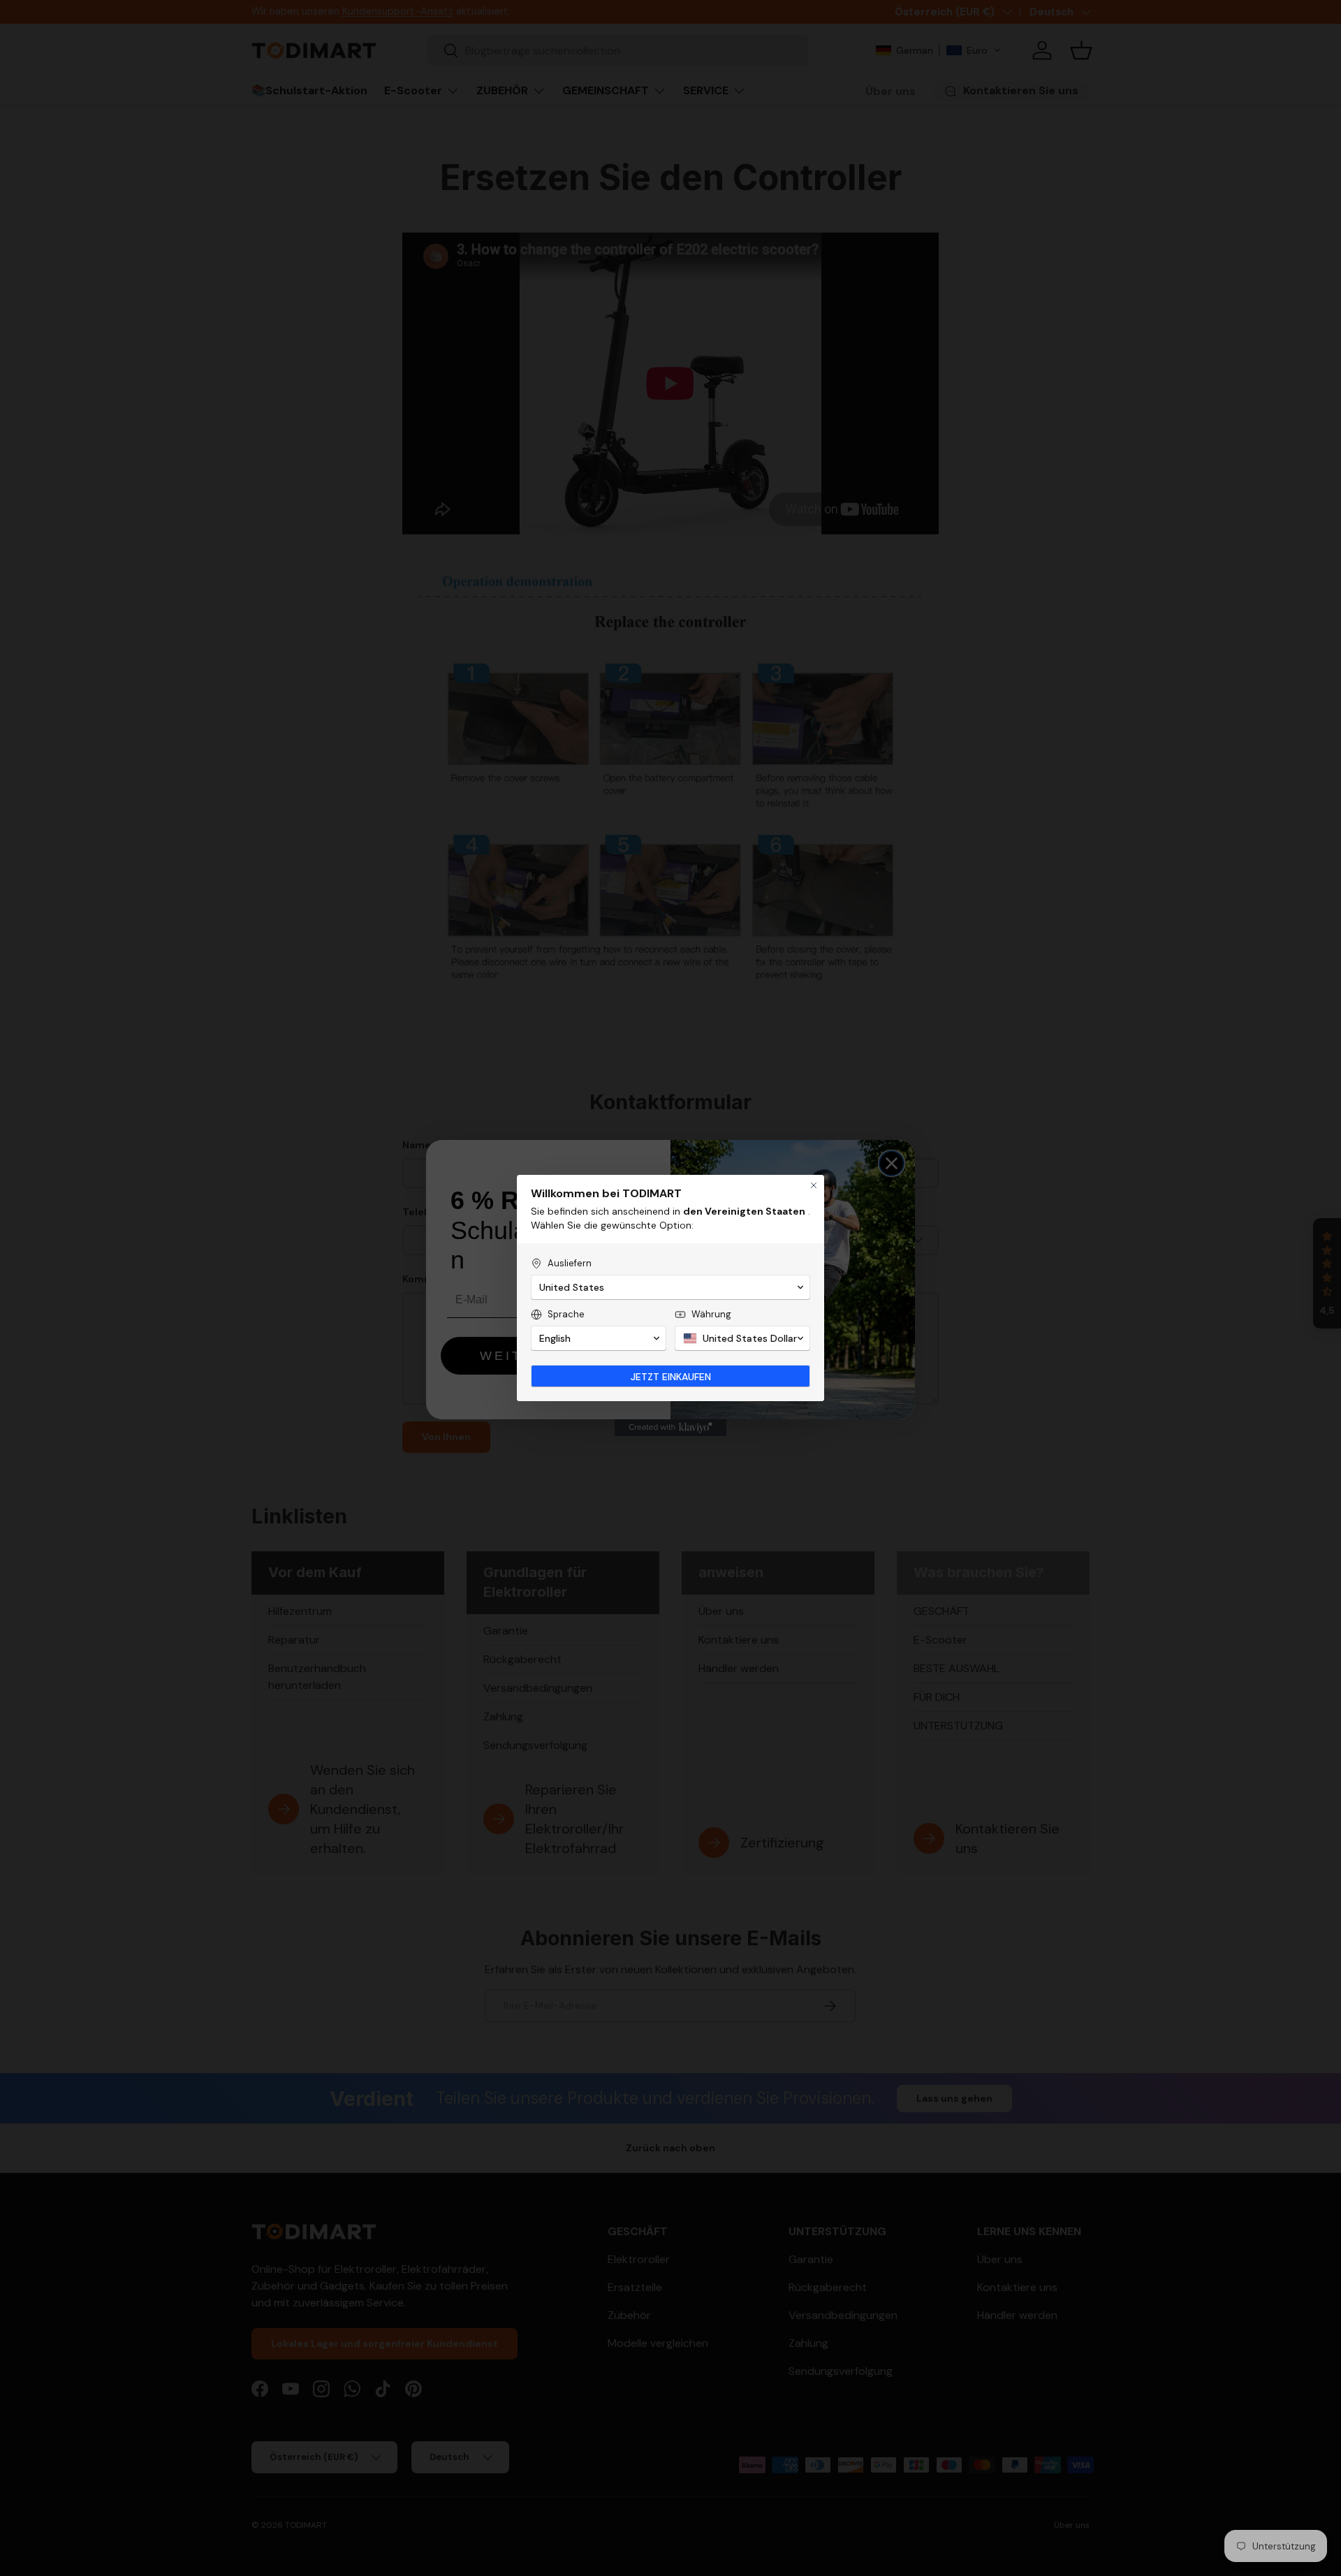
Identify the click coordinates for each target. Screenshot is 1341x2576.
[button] (670, 1287)
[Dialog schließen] (814, 1185)
